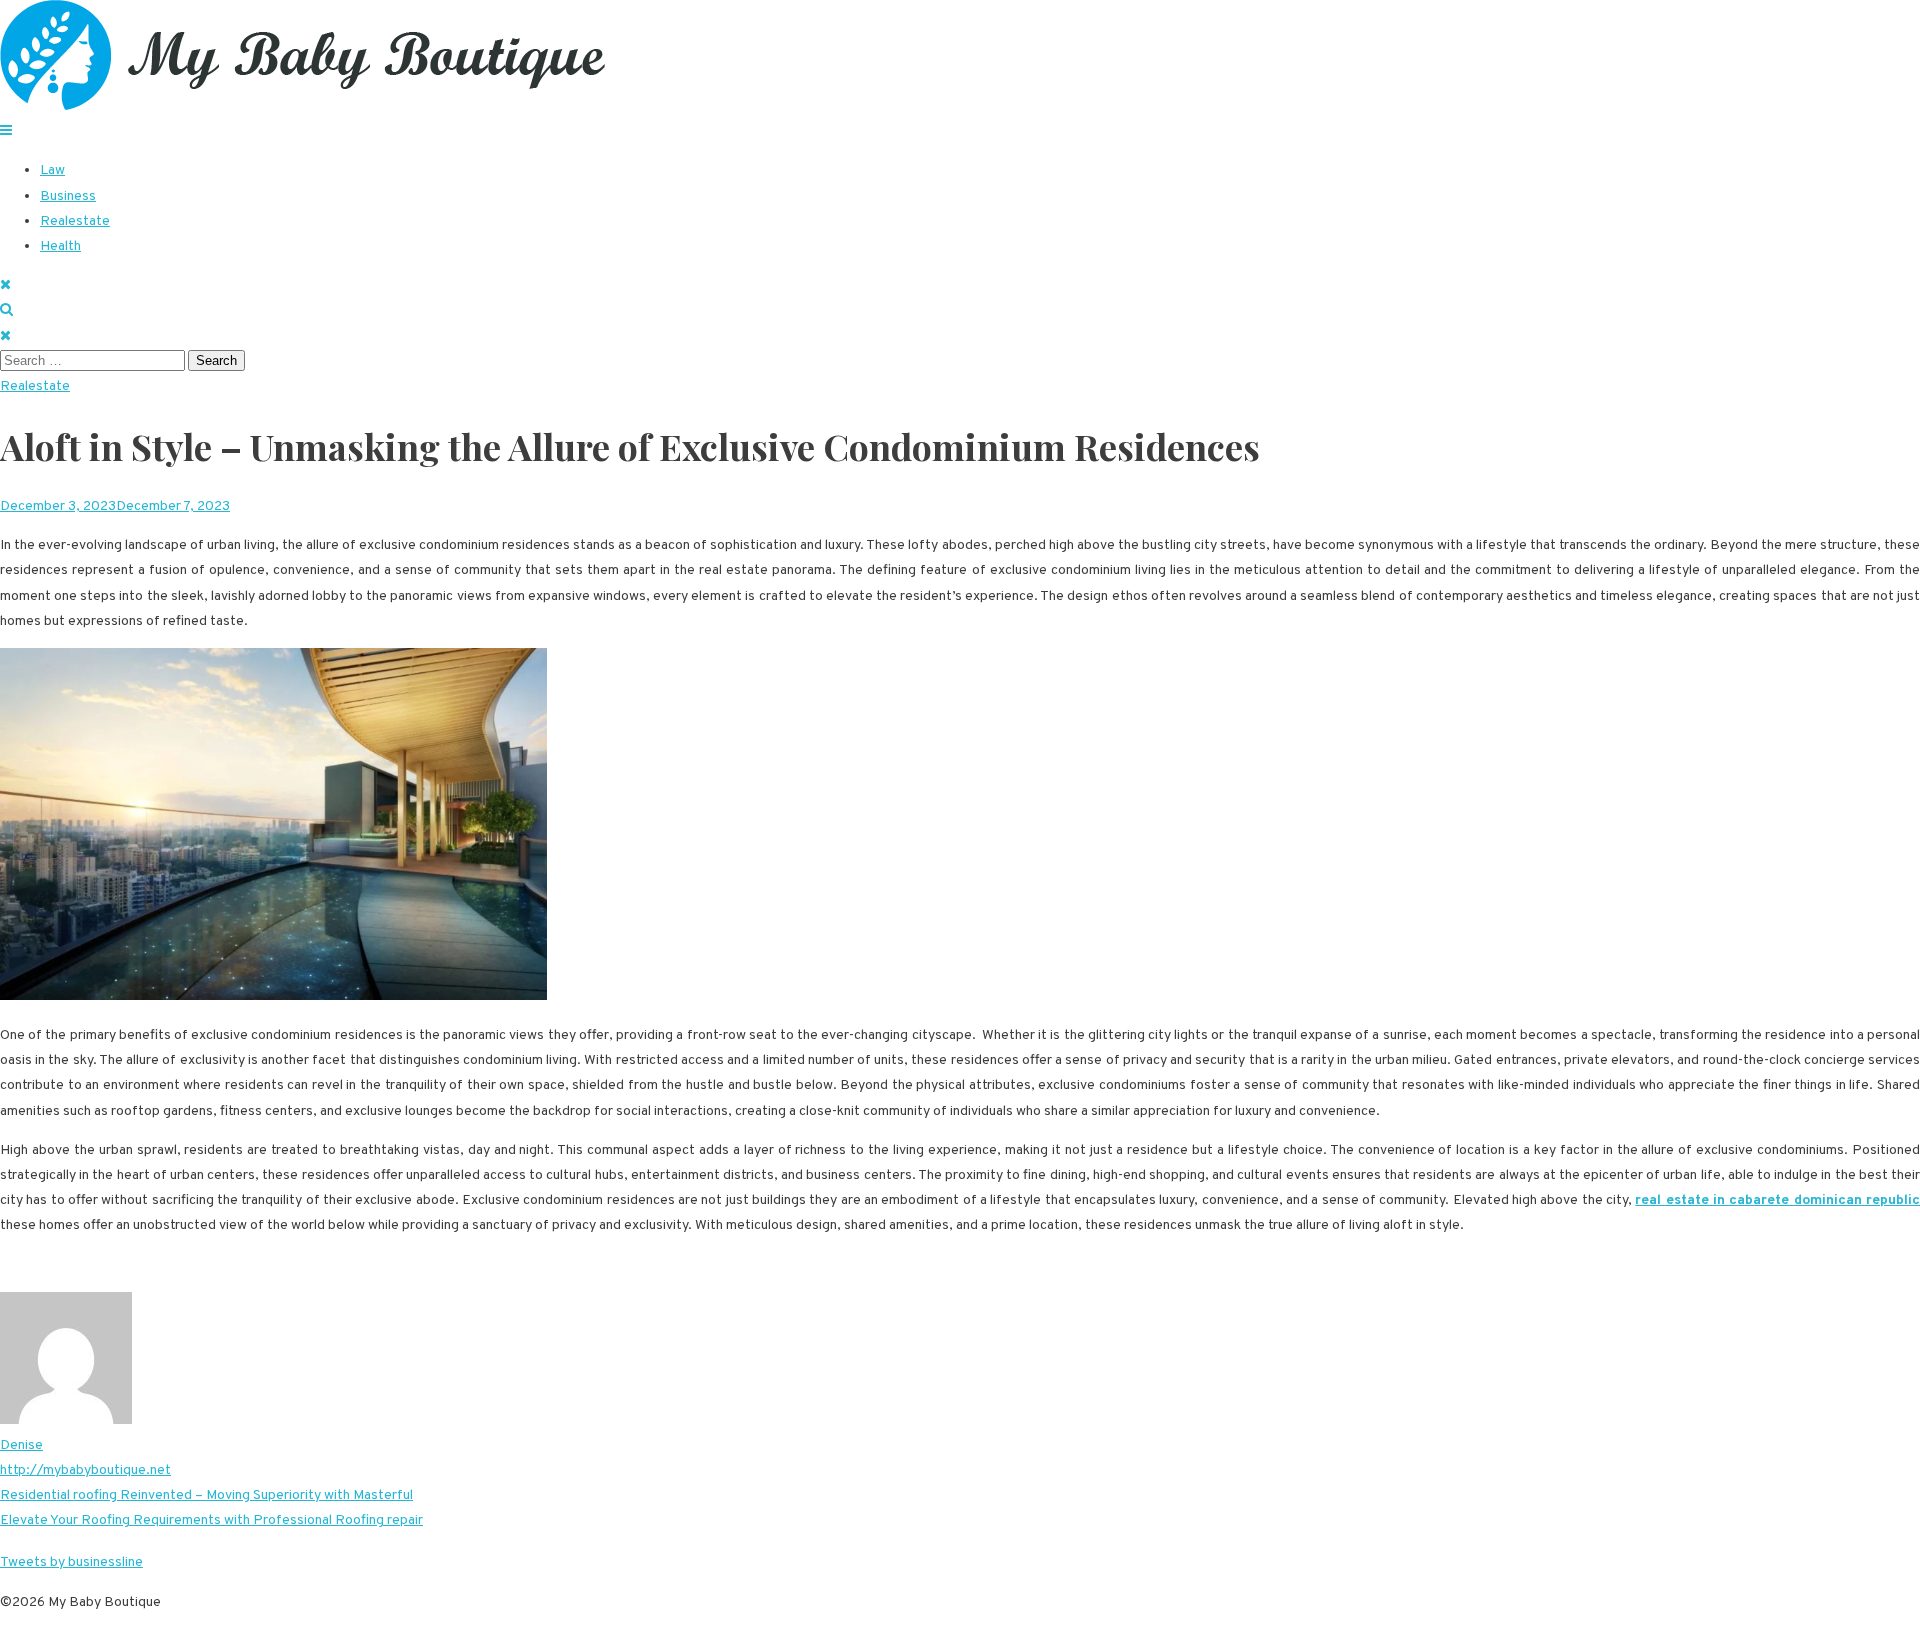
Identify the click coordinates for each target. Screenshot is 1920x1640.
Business (68, 196)
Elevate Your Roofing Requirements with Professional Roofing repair (211, 1520)
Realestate (75, 221)
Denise (21, 1445)
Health (60, 246)
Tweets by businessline (71, 1562)
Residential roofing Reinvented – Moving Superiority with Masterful (206, 1495)
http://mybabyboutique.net (85, 1470)
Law (52, 170)
